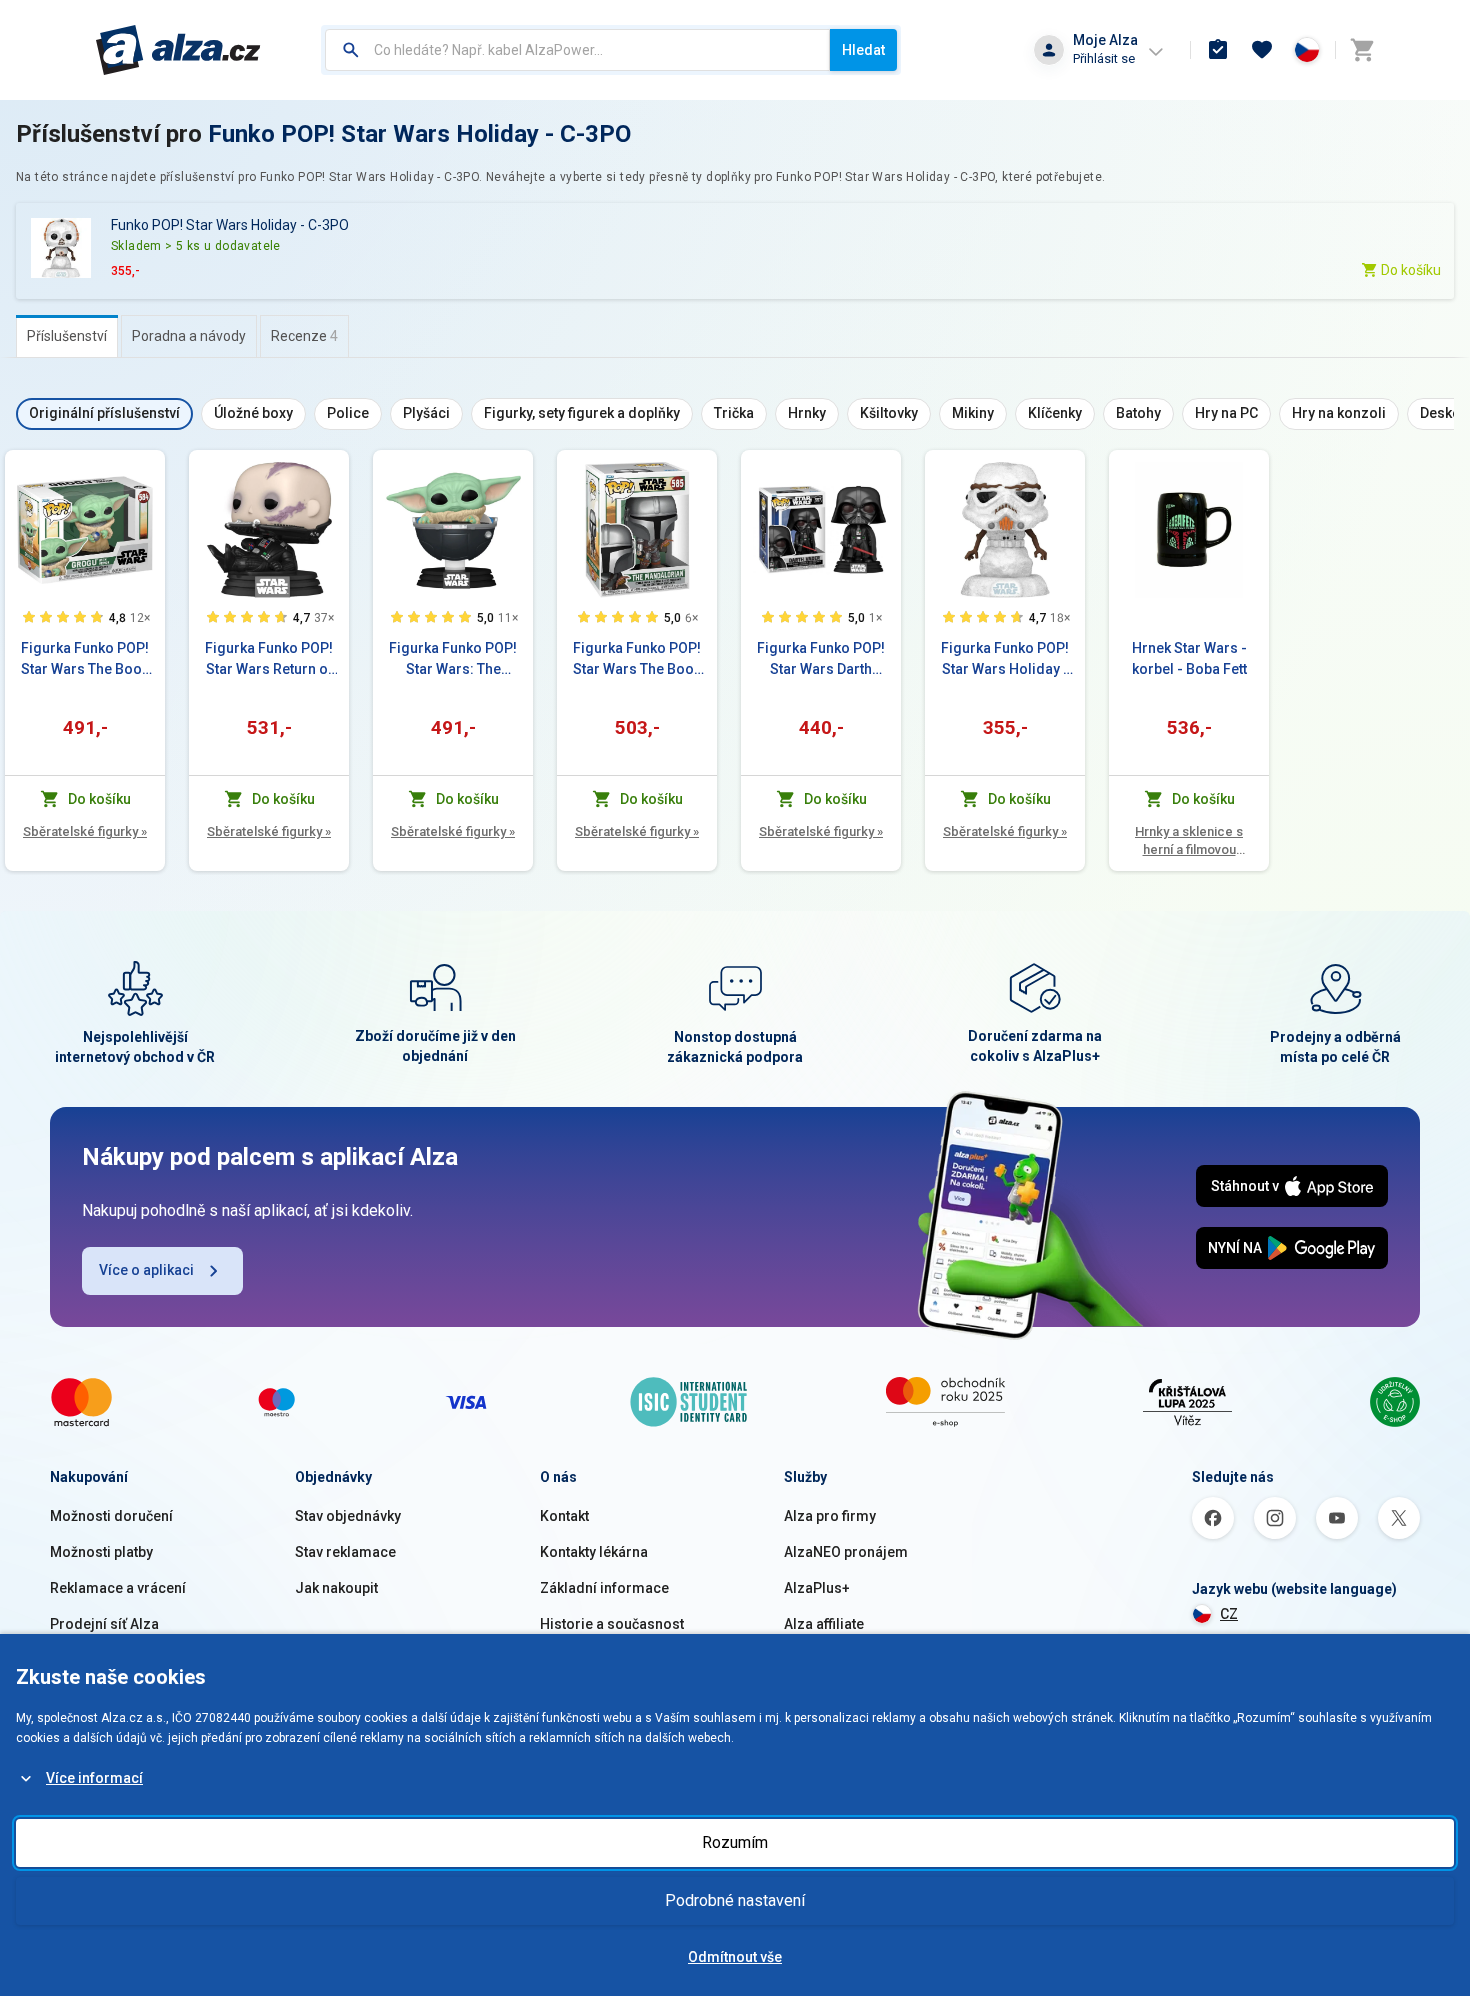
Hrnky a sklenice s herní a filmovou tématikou (1189, 841)
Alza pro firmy (830, 1516)
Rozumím (735, 1842)
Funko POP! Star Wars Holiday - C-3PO (419, 134)
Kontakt (564, 1516)
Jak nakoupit (336, 1588)
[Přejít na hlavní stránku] (178, 50)
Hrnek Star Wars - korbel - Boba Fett (1189, 658)
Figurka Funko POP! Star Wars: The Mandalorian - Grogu (453, 660)
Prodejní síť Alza (104, 1624)
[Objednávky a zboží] (1218, 50)
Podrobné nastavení (735, 1900)
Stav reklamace (345, 1552)
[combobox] (577, 50)
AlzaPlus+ (817, 1588)
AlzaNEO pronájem (846, 1552)
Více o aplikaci (146, 1270)
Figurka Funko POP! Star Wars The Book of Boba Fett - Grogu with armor (85, 660)
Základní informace (604, 1588)
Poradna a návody (189, 336)
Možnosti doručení (111, 1516)
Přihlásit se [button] (1104, 58)
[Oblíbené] (1262, 50)
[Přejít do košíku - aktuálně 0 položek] (1362, 50)
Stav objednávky (348, 1516)
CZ (1229, 1614)
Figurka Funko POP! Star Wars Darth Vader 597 (821, 660)
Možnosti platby (101, 1552)
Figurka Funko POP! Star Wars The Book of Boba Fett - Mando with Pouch (637, 660)
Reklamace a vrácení (118, 1588)
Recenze (304, 336)
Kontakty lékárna (594, 1552)
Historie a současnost (612, 1624)
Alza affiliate (824, 1624)
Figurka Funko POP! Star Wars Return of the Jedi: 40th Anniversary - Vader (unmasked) (269, 660)
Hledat (863, 50)
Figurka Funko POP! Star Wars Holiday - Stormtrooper (1005, 660)
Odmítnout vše (735, 1957)
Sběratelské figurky (85, 831)
